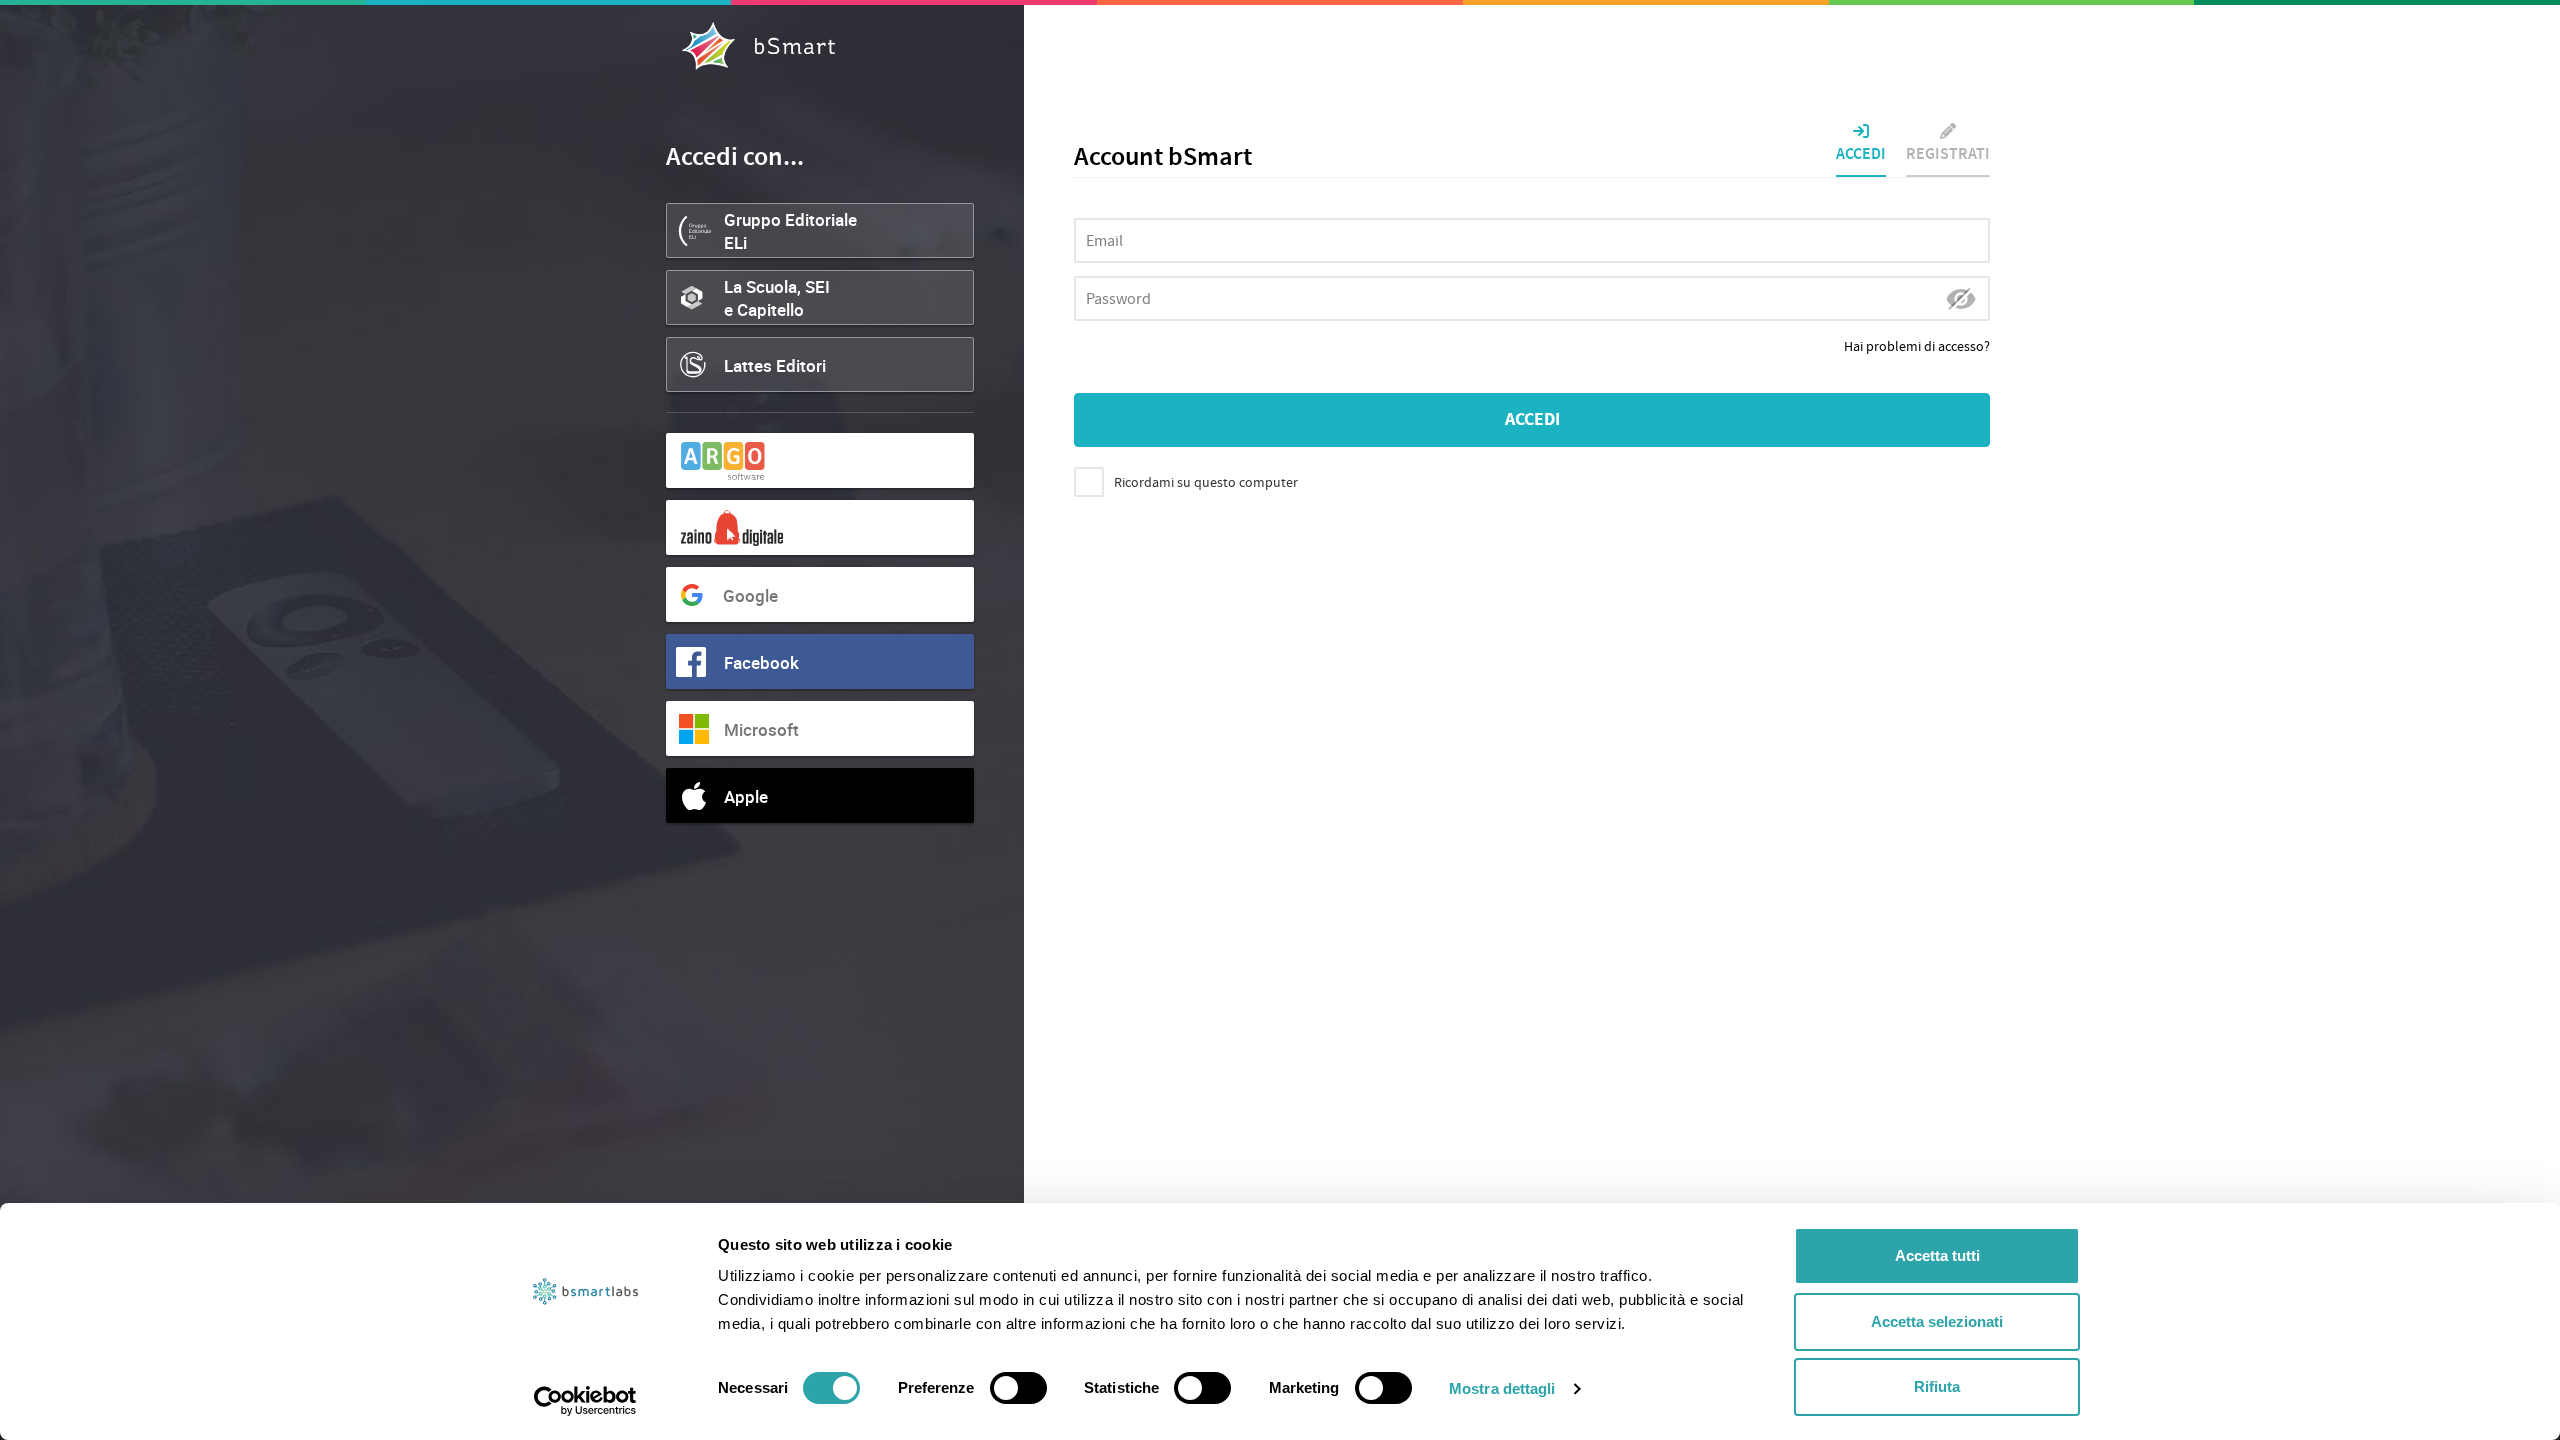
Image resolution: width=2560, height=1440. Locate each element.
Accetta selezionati (1937, 1321)
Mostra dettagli (1502, 1388)
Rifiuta (1937, 1386)
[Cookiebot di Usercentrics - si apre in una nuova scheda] (585, 1401)
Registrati (1948, 154)
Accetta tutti (1937, 1255)
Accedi (1861, 154)
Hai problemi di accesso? (1917, 347)
